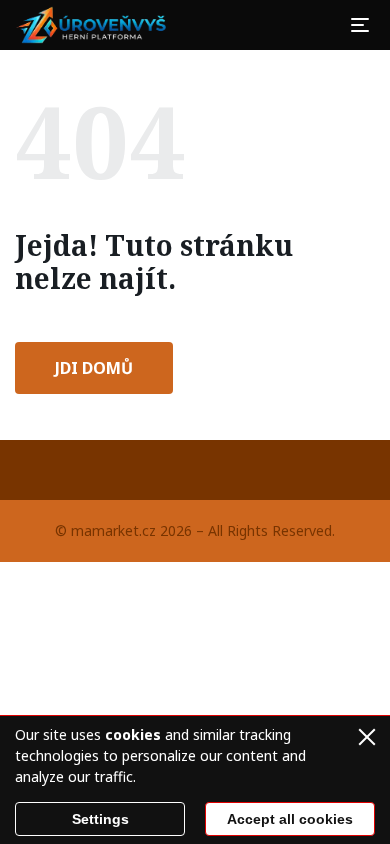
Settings (100, 819)
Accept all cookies (290, 819)
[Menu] (360, 25)
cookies (133, 734)
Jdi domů (94, 368)
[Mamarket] (94, 25)
